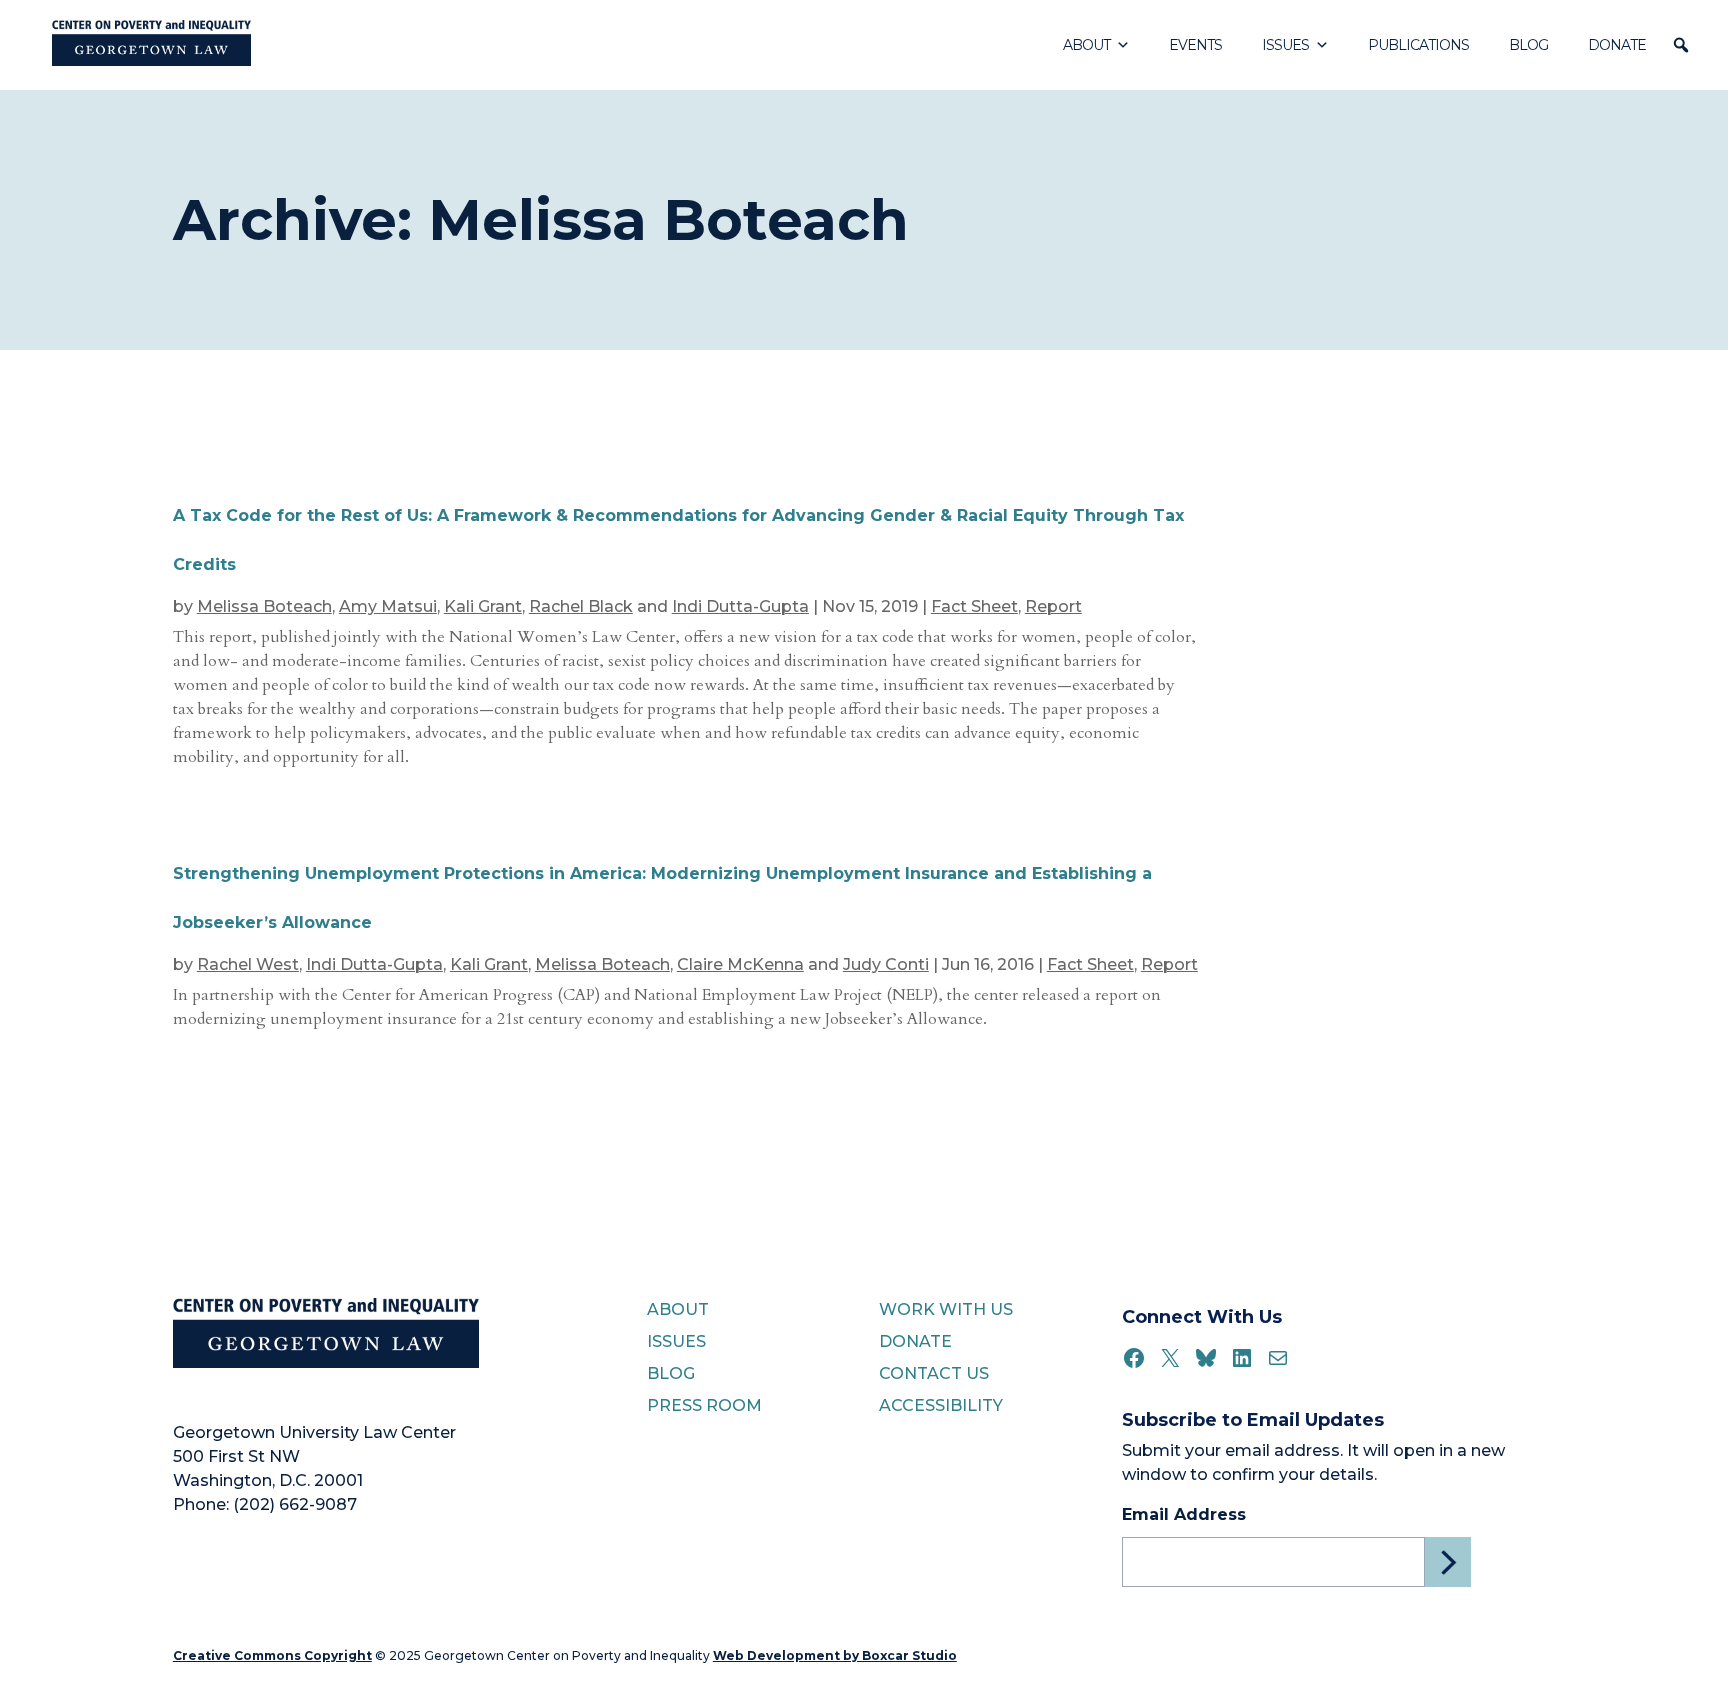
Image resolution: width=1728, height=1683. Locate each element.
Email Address (1184, 1514)
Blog (1528, 45)
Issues (1285, 45)
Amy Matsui (388, 606)
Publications (1418, 45)
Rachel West (248, 964)
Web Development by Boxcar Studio (835, 1655)
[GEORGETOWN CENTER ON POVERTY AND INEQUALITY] (151, 45)
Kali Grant (483, 606)
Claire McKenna (740, 964)
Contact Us (934, 1373)
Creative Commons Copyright (272, 1655)
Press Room (704, 1405)
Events (1195, 45)
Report (1053, 606)
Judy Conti (886, 964)
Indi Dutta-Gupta (740, 606)
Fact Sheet (974, 606)
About (1086, 45)
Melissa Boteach (264, 606)
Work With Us (946, 1309)
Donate (1617, 45)
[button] (1681, 45)
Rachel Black (581, 606)
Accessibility (941, 1405)
